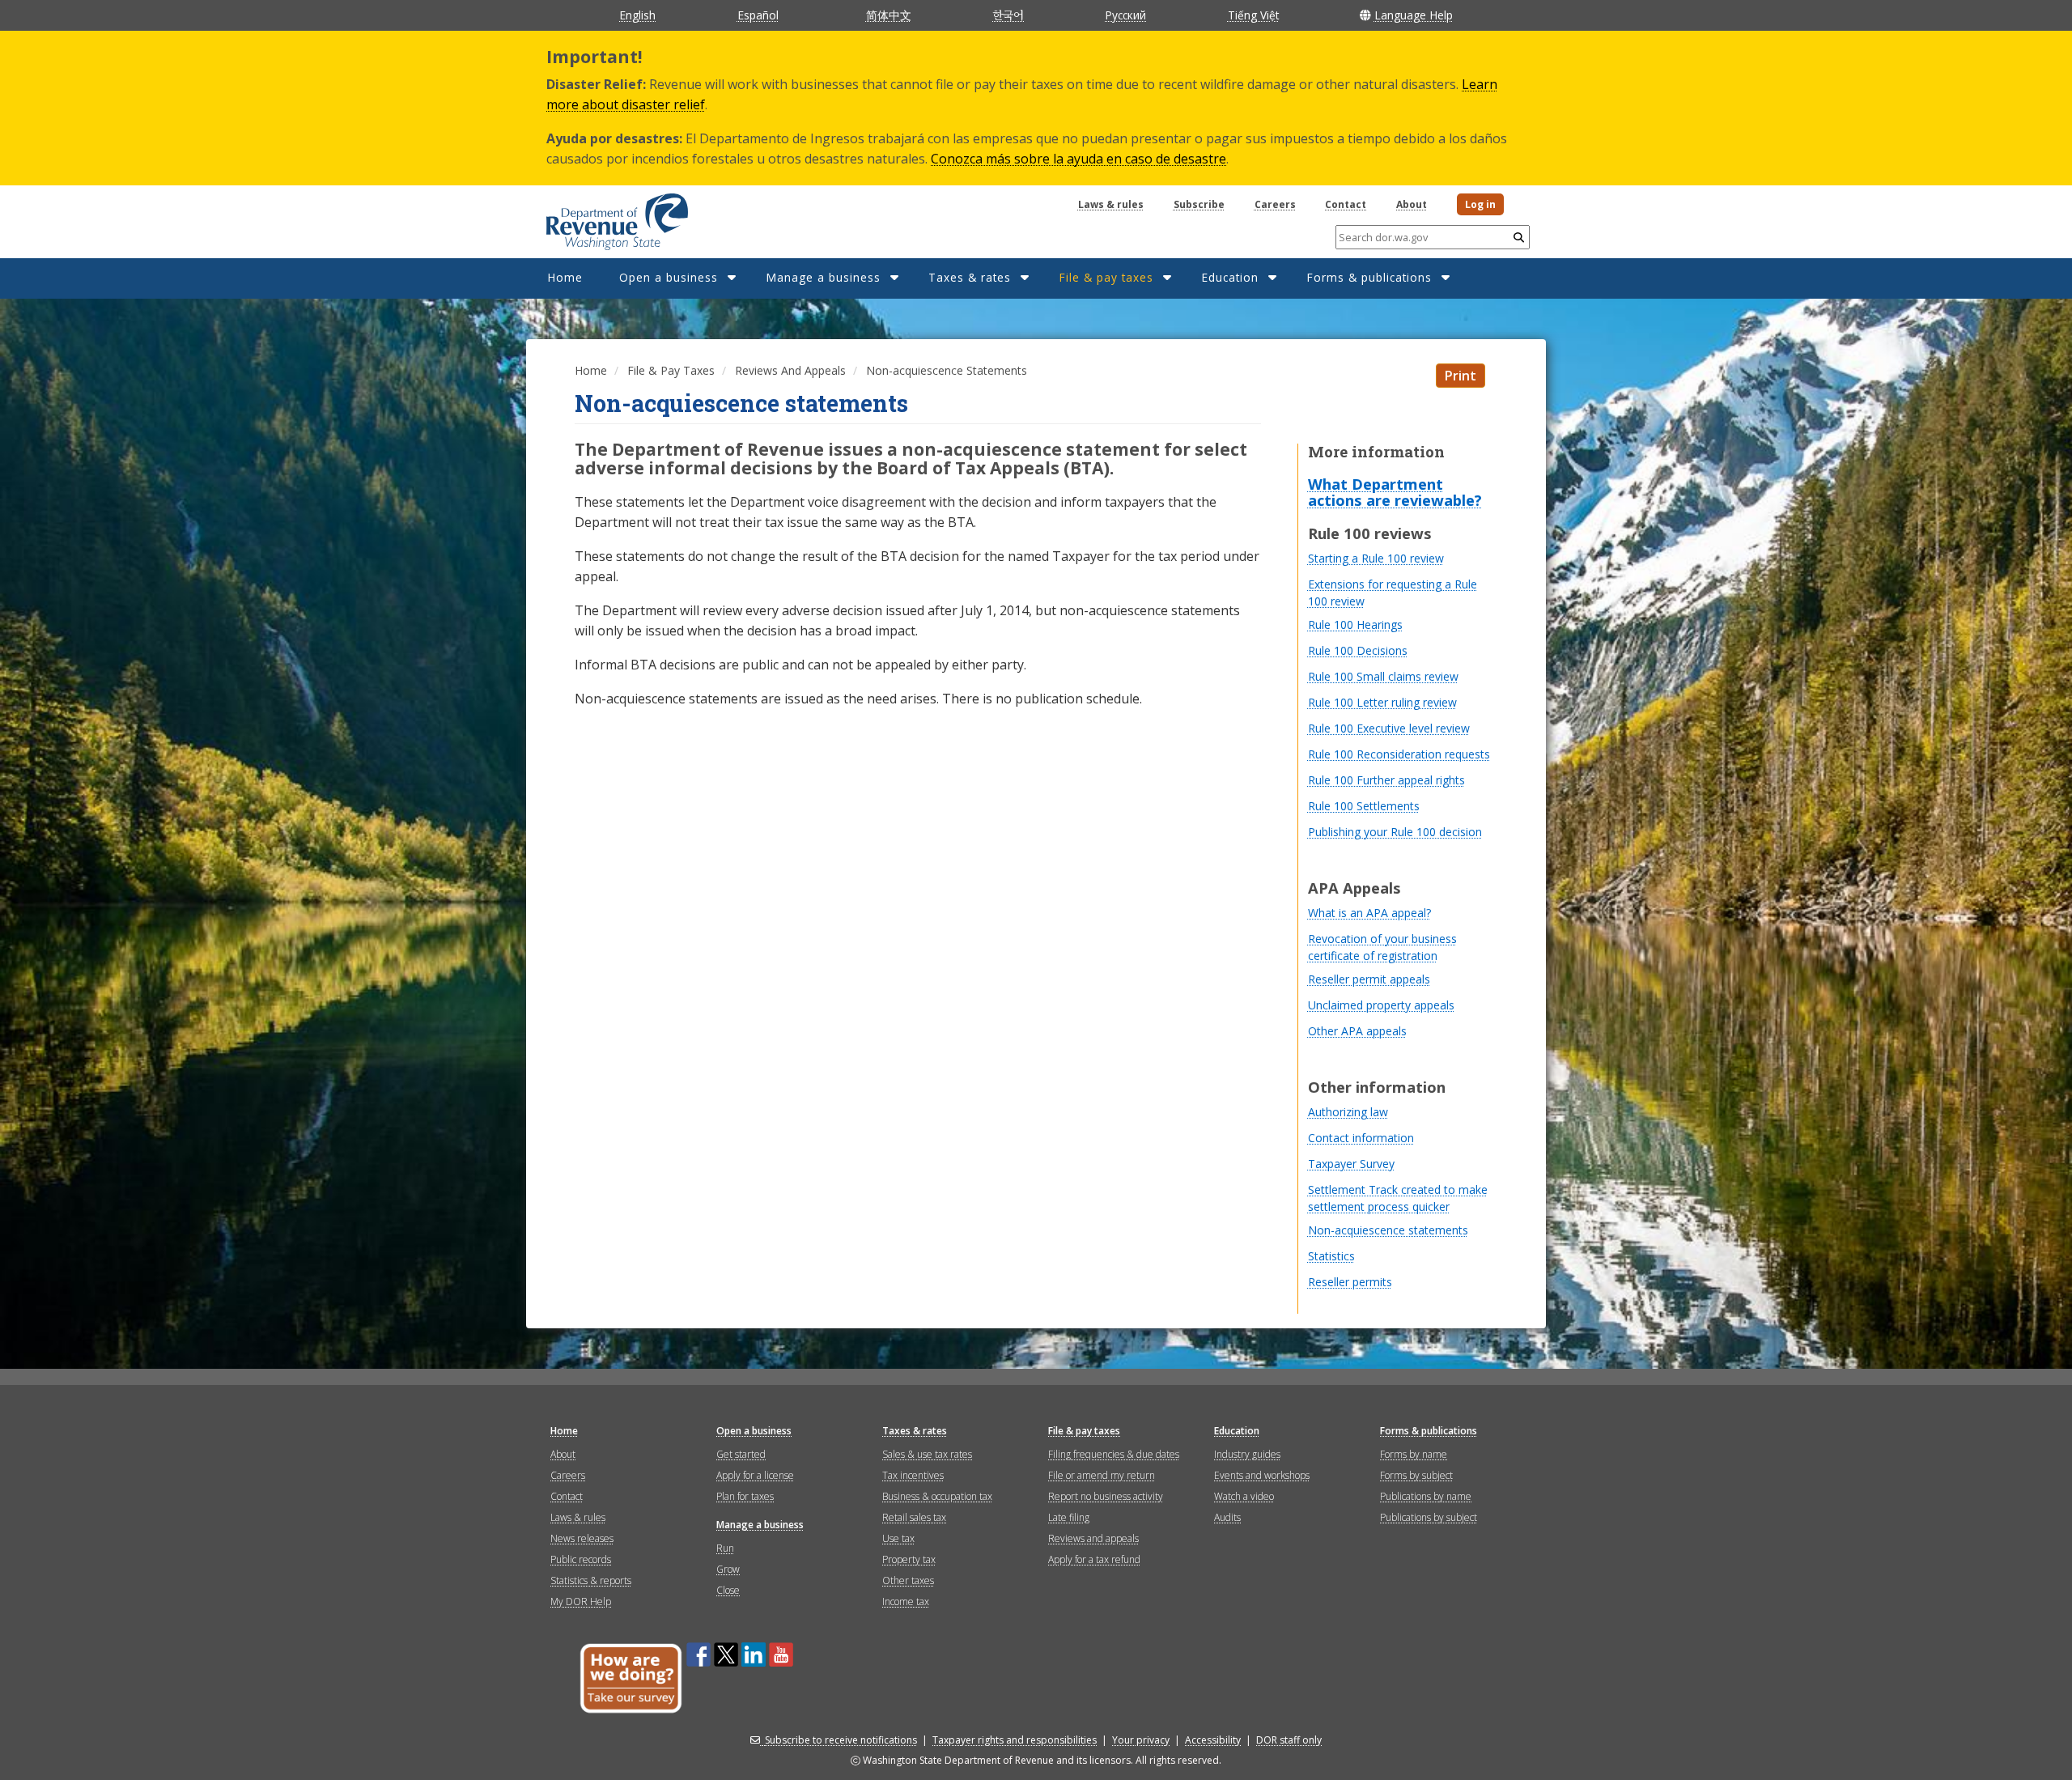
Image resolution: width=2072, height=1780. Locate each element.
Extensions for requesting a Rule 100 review (1393, 593)
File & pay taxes (1106, 277)
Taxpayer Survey (1351, 1164)
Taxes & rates (970, 277)
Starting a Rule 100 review (1376, 558)
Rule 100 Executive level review (1389, 728)
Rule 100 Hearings (1355, 624)
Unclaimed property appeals (1381, 1005)
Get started (741, 1454)
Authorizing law (1348, 1112)
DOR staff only (1289, 1740)
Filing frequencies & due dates (1114, 1454)
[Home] (597, 216)
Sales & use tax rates (927, 1454)
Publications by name (1426, 1496)
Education (1230, 277)
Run (725, 1548)
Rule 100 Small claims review (1383, 676)
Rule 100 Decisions (1358, 650)
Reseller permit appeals (1369, 979)
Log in (1480, 204)
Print (1461, 376)
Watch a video (1244, 1496)
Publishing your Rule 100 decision (1395, 832)
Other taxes (908, 1580)
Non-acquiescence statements (1388, 1230)
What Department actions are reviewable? (1395, 492)
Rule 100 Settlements (1364, 806)
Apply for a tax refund (1094, 1559)
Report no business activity (1106, 1496)
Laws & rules (1111, 204)
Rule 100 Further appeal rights (1386, 780)
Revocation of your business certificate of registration (1382, 947)
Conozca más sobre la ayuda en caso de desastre (1078, 159)
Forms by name (1414, 1454)
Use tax (898, 1538)
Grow (728, 1569)
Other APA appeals (1357, 1031)
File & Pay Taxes (671, 370)
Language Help (1414, 15)
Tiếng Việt (1253, 15)
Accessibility (1213, 1740)
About (1412, 204)
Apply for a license (755, 1475)
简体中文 (889, 15)
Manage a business (823, 277)
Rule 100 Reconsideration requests (1399, 754)
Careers (1275, 204)
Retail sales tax (914, 1517)
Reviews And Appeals (790, 370)
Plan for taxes (745, 1496)
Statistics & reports (591, 1580)
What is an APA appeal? (1369, 913)
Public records (581, 1559)
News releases (582, 1538)
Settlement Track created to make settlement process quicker (1398, 1198)
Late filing (1069, 1517)
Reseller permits (1350, 1282)
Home (565, 277)
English (637, 15)
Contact (1346, 204)
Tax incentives (913, 1475)
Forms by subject (1416, 1475)
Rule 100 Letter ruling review (1382, 702)
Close (728, 1590)
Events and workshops (1262, 1475)
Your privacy (1141, 1740)
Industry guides (1247, 1454)
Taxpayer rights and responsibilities (1015, 1740)
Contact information (1361, 1138)
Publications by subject (1429, 1517)
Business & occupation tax (937, 1496)
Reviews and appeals (1093, 1538)
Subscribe (1199, 204)
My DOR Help (581, 1602)
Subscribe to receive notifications (841, 1740)
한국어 (1008, 15)
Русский (1125, 15)
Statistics (1331, 1256)
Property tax (909, 1559)
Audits (1227, 1517)
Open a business (669, 277)
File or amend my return (1102, 1475)
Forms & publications (1369, 277)
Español (758, 15)
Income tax (906, 1602)
